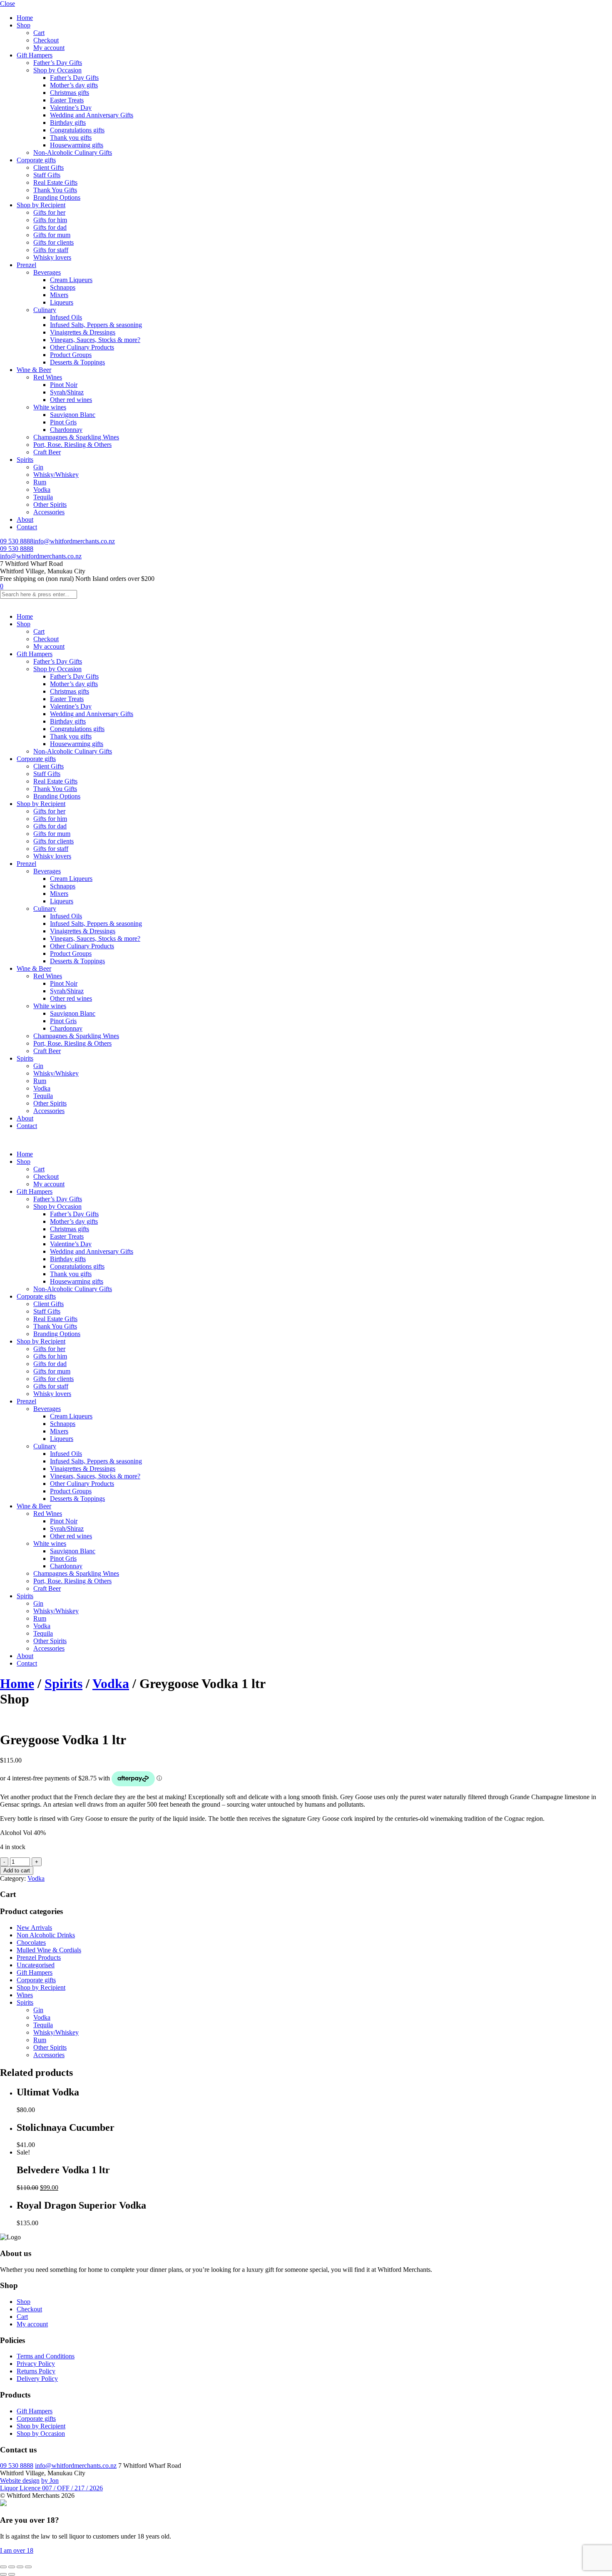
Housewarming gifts (77, 145)
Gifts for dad (50, 227)
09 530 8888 (17, 541)
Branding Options (57, 197)
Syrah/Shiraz (67, 392)
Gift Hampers (35, 55)
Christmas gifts (70, 93)
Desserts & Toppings (77, 362)
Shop (24, 25)
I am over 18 (17, 2550)
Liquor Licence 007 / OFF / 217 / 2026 (51, 2488)
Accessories (49, 512)
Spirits (25, 460)
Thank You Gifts (55, 190)
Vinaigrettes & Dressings (83, 332)
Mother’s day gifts (74, 85)
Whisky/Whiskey (56, 475)
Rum (40, 482)
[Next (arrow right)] (12, 2574)
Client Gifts (49, 167)
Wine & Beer (34, 370)
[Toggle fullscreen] (12, 2567)
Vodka (42, 490)
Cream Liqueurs (71, 280)
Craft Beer (47, 452)
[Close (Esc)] (28, 2567)
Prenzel (26, 265)
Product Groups (71, 355)
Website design (20, 2481)
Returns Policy (36, 2371)
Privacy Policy (36, 2364)
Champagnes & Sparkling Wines (76, 437)
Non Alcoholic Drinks (46, 1935)
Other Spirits (50, 505)
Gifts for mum (52, 235)
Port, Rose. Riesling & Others (72, 445)
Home (25, 18)
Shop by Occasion (57, 70)
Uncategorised (36, 1965)
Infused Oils (66, 317)
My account (49, 48)
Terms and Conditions (46, 2356)
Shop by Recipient (41, 205)
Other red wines (71, 400)
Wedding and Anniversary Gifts (92, 115)
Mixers (59, 295)
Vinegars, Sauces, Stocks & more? (95, 340)
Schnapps (63, 287)
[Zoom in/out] (3, 2567)
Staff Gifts (47, 175)
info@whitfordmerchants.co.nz (74, 541)
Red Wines (48, 377)
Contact (27, 527)
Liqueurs (62, 302)
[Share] (20, 2567)
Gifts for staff (51, 250)
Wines (25, 1995)
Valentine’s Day (71, 108)
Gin (38, 467)
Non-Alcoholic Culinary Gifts (73, 152)
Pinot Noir (64, 385)
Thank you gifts (71, 138)
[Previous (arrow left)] (3, 2574)
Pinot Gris (63, 422)
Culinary (45, 310)
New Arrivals (34, 1928)
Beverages (47, 272)
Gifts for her (49, 212)
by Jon (50, 2481)
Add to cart (17, 1871)
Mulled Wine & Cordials (49, 1950)
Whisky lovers (52, 257)
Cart (39, 33)
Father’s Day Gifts (58, 63)
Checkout (46, 40)
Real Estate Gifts (55, 182)
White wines (50, 407)
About (25, 519)
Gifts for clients (53, 242)
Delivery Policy (37, 2379)
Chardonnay (66, 430)
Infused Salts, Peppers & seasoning (96, 325)
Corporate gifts (36, 160)
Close (7, 4)
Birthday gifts (68, 123)
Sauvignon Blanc (73, 415)
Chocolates (31, 1943)
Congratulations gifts (77, 130)
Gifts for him (50, 220)
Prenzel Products (39, 1957)
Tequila (43, 497)
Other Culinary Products (82, 347)
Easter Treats (67, 100)
